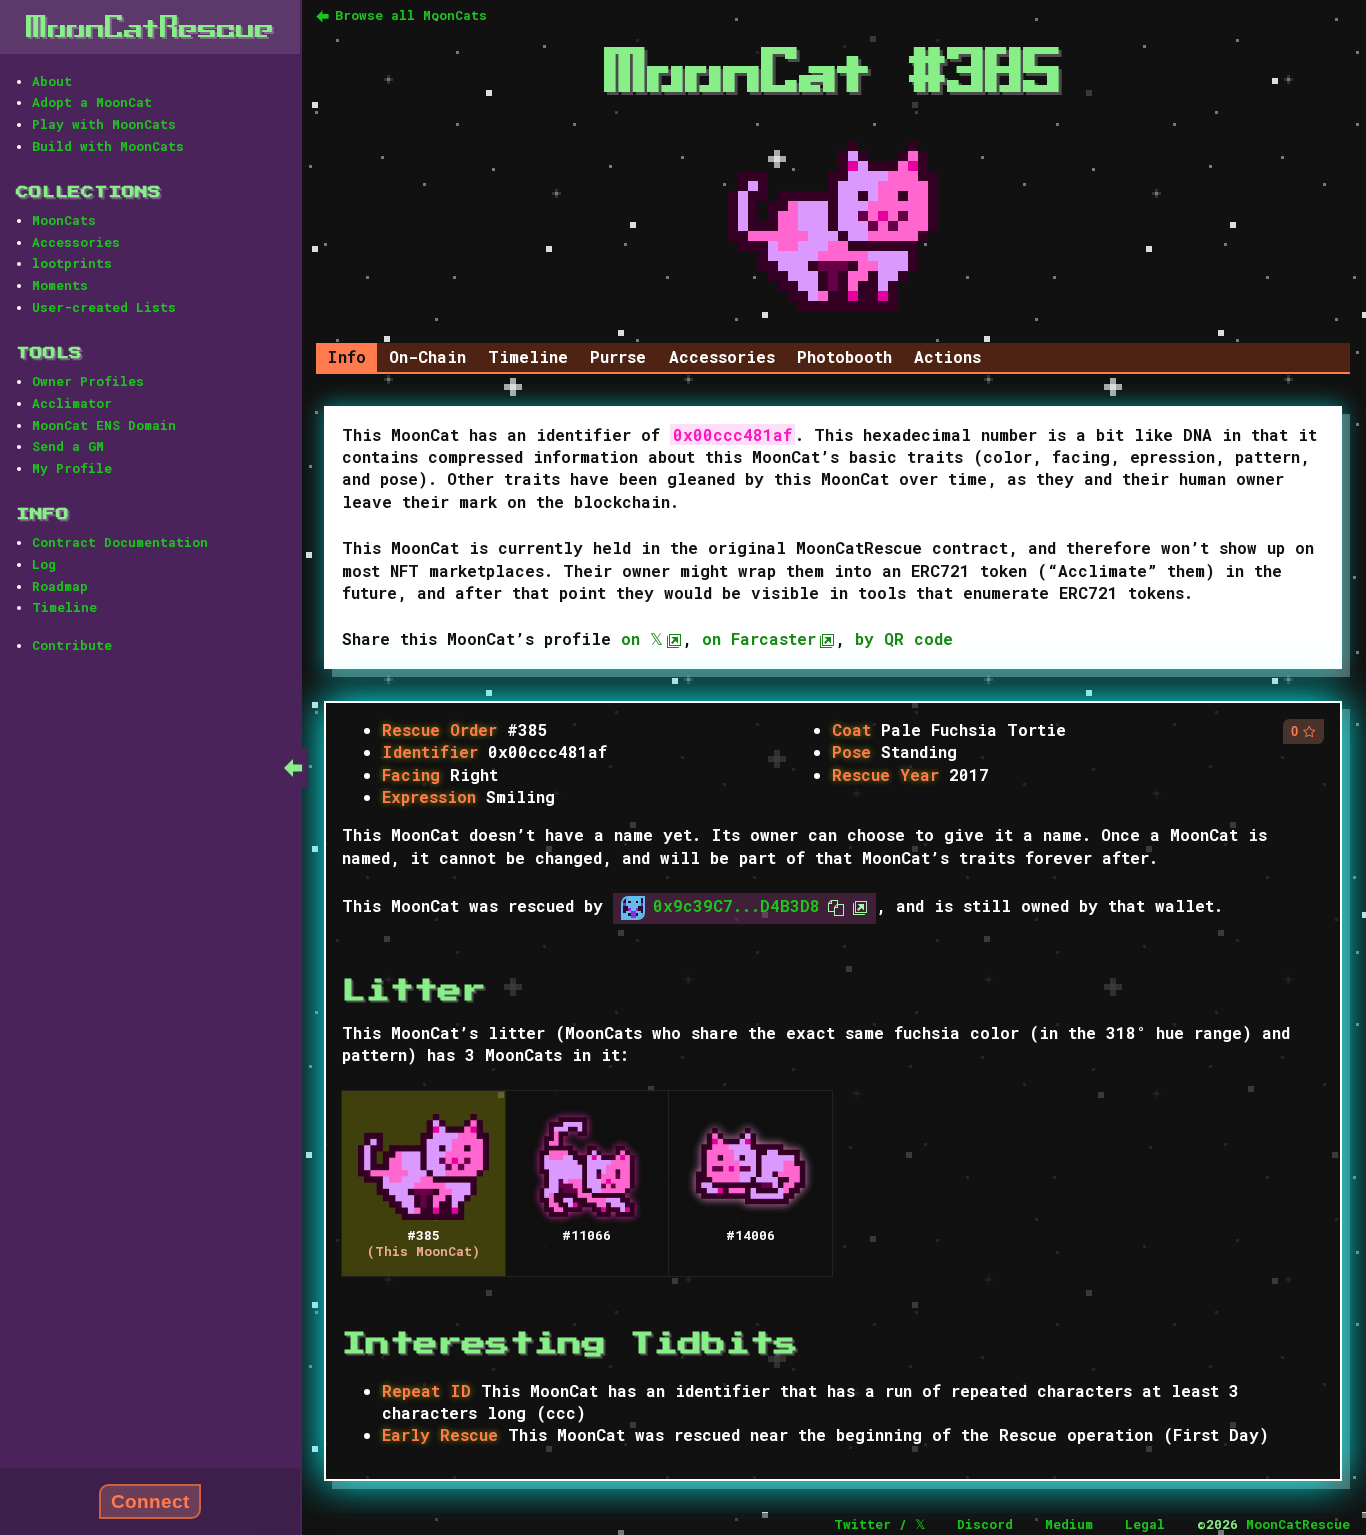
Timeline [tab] (528, 356)
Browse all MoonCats (411, 15)
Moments (60, 285)
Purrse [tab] (618, 356)
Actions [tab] (947, 356)
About (52, 81)
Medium (1069, 1524)
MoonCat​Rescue (150, 26)
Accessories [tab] (722, 356)
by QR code (904, 638)
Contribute (72, 645)
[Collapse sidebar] (293, 767)
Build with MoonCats (108, 146)
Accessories (76, 242)
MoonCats (64, 220)
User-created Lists (104, 307)
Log (44, 564)
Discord (985, 1524)
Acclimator (72, 403)
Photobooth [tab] (844, 356)
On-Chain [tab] (427, 356)
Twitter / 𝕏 (879, 1524)
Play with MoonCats (104, 124)
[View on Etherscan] (856, 906)
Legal (1145, 1524)
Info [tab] (346, 356)
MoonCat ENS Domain (104, 425)
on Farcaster (759, 638)
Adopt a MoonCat (92, 102)
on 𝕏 (642, 638)
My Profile (72, 468)
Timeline (64, 607)
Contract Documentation (120, 542)
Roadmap (60, 586)
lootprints (72, 263)
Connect (150, 1501)
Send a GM (68, 446)
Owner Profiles (88, 381)
